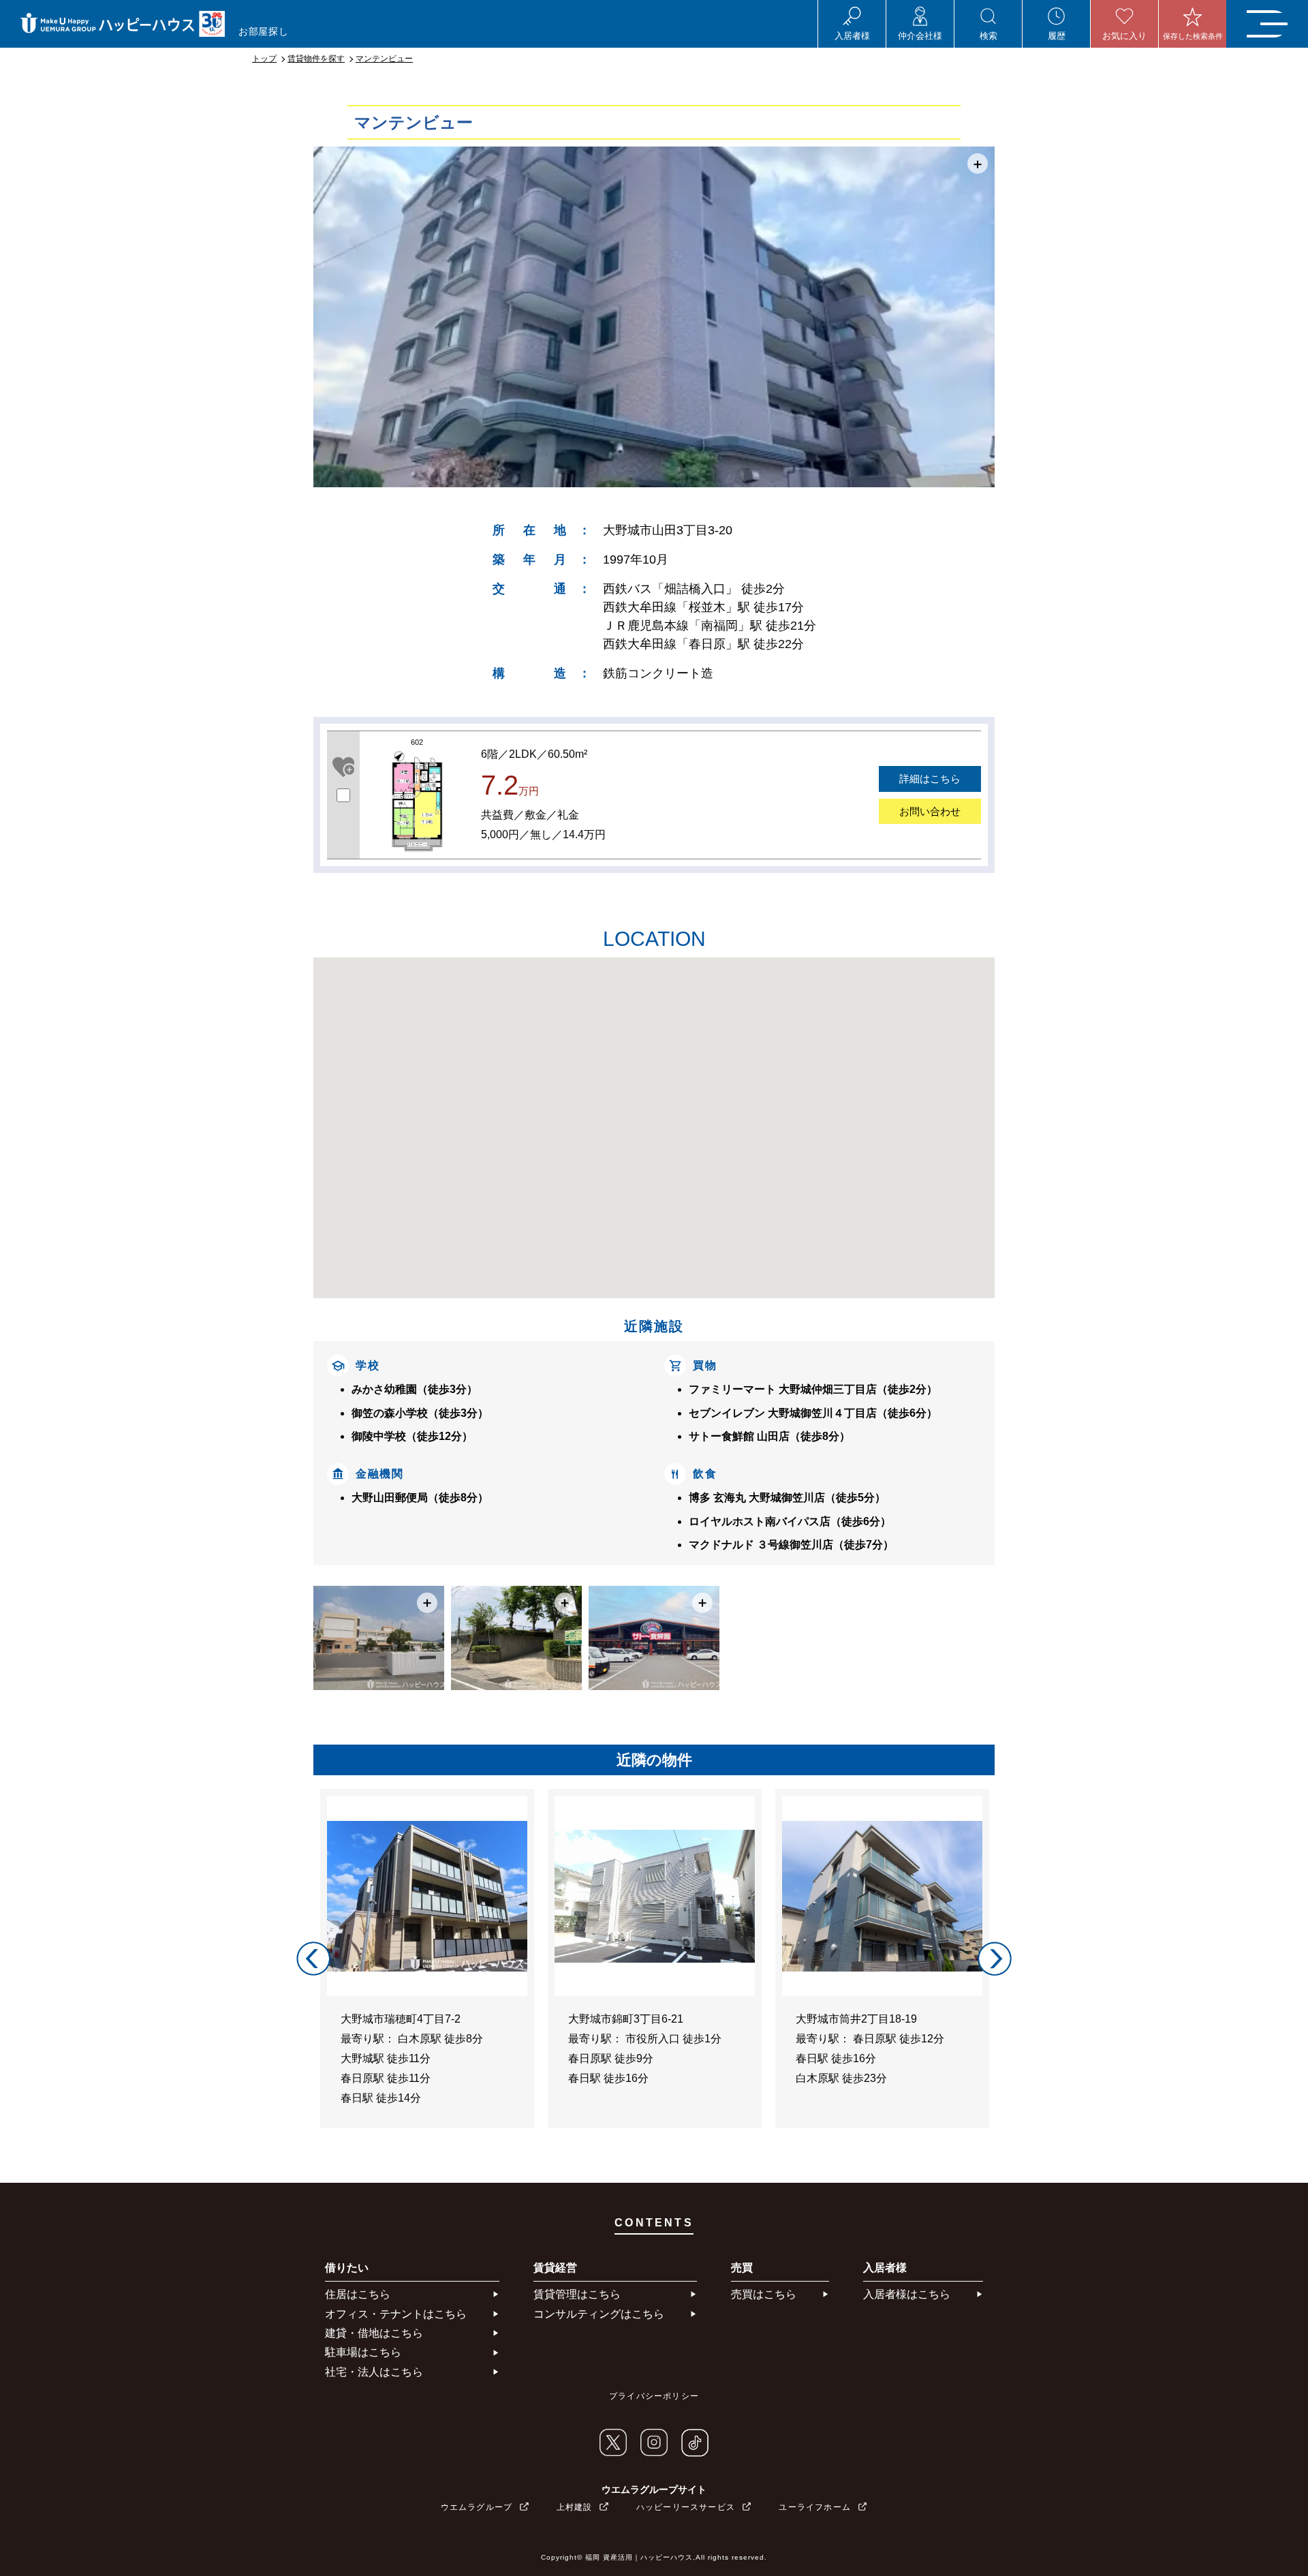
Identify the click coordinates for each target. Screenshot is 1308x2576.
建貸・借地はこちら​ (374, 2333)
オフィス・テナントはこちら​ (396, 2314)
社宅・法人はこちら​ (374, 2372)
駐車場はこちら (363, 2352)
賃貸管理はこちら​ (577, 2294)
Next (995, 1959)
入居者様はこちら (907, 2294)
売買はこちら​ (764, 2294)
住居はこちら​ (358, 2294)
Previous (313, 1959)
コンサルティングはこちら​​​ (599, 2314)
